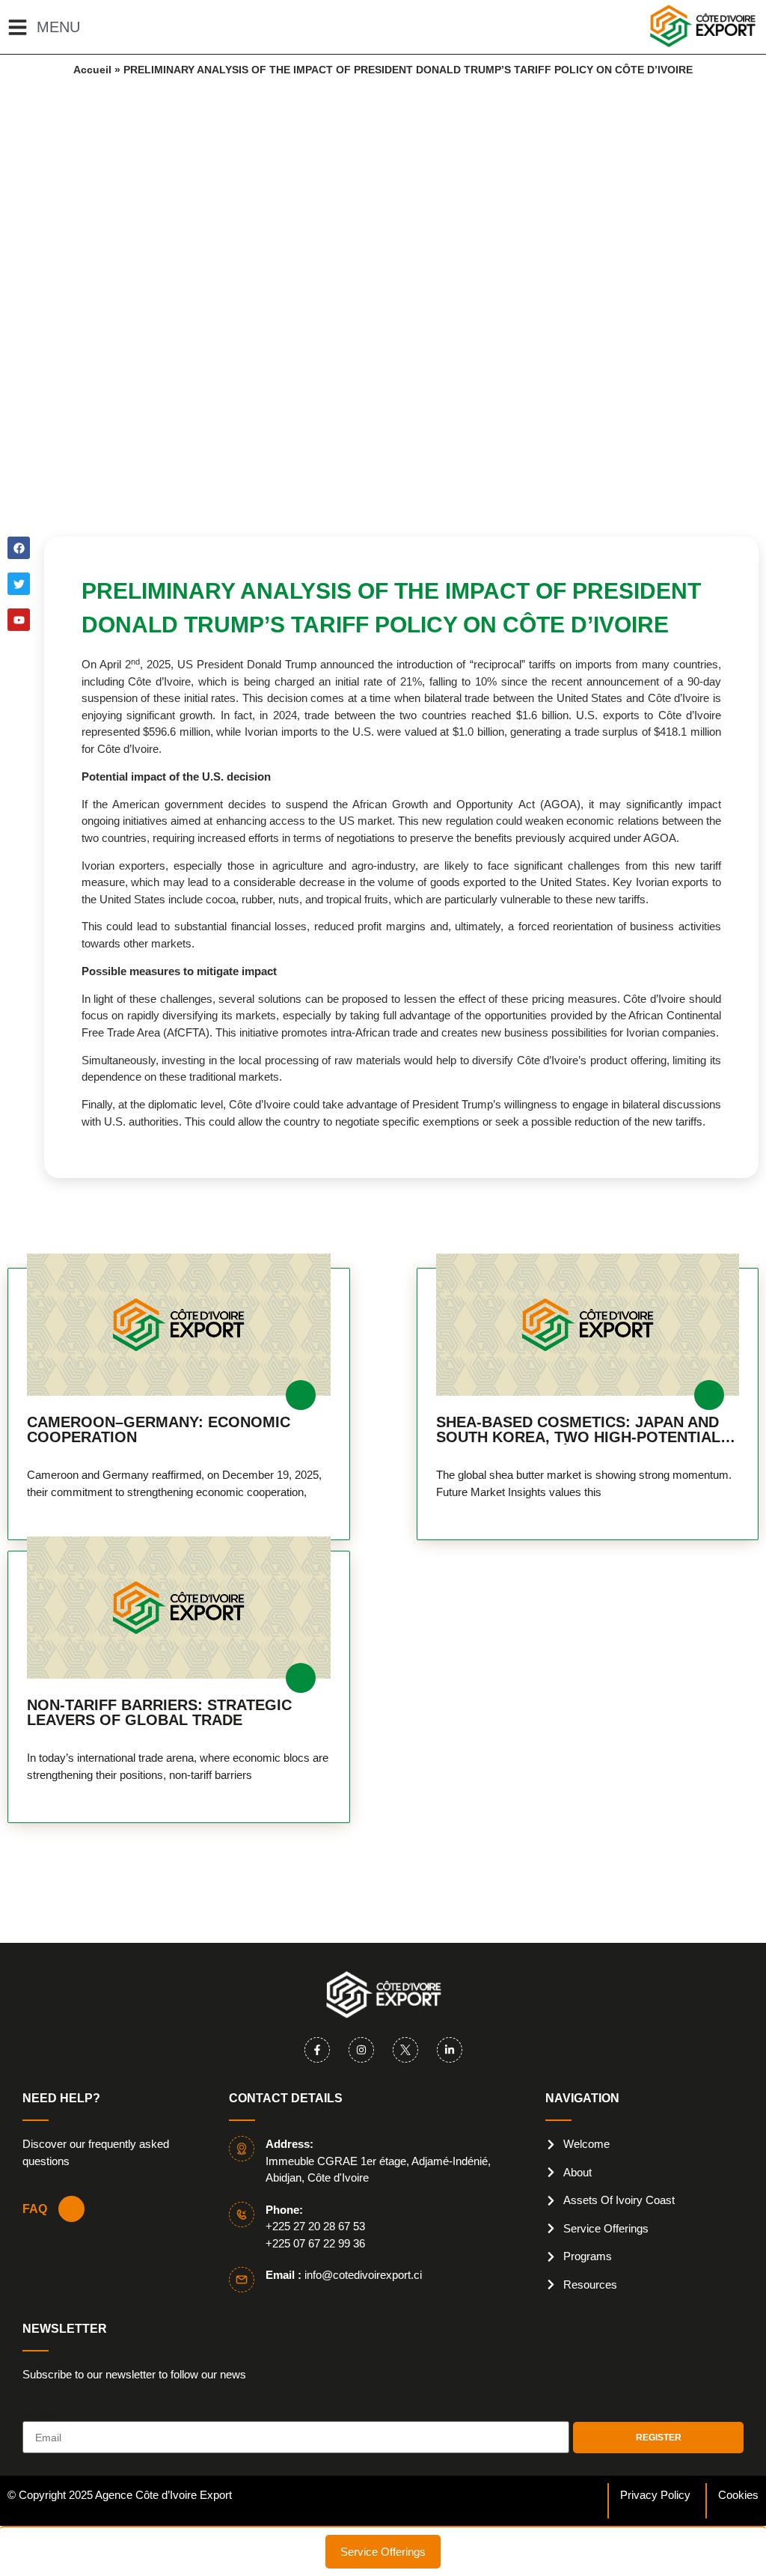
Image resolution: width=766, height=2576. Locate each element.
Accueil (92, 70)
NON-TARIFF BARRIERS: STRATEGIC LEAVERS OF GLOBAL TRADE (159, 1712)
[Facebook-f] (317, 2050)
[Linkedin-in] (450, 2050)
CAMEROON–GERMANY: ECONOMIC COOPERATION (159, 1429)
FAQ (35, 2209)
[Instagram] (361, 2050)
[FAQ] (71, 2209)
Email (38, 2415)
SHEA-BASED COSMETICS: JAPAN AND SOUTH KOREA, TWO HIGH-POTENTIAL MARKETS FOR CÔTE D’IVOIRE (578, 1429)
